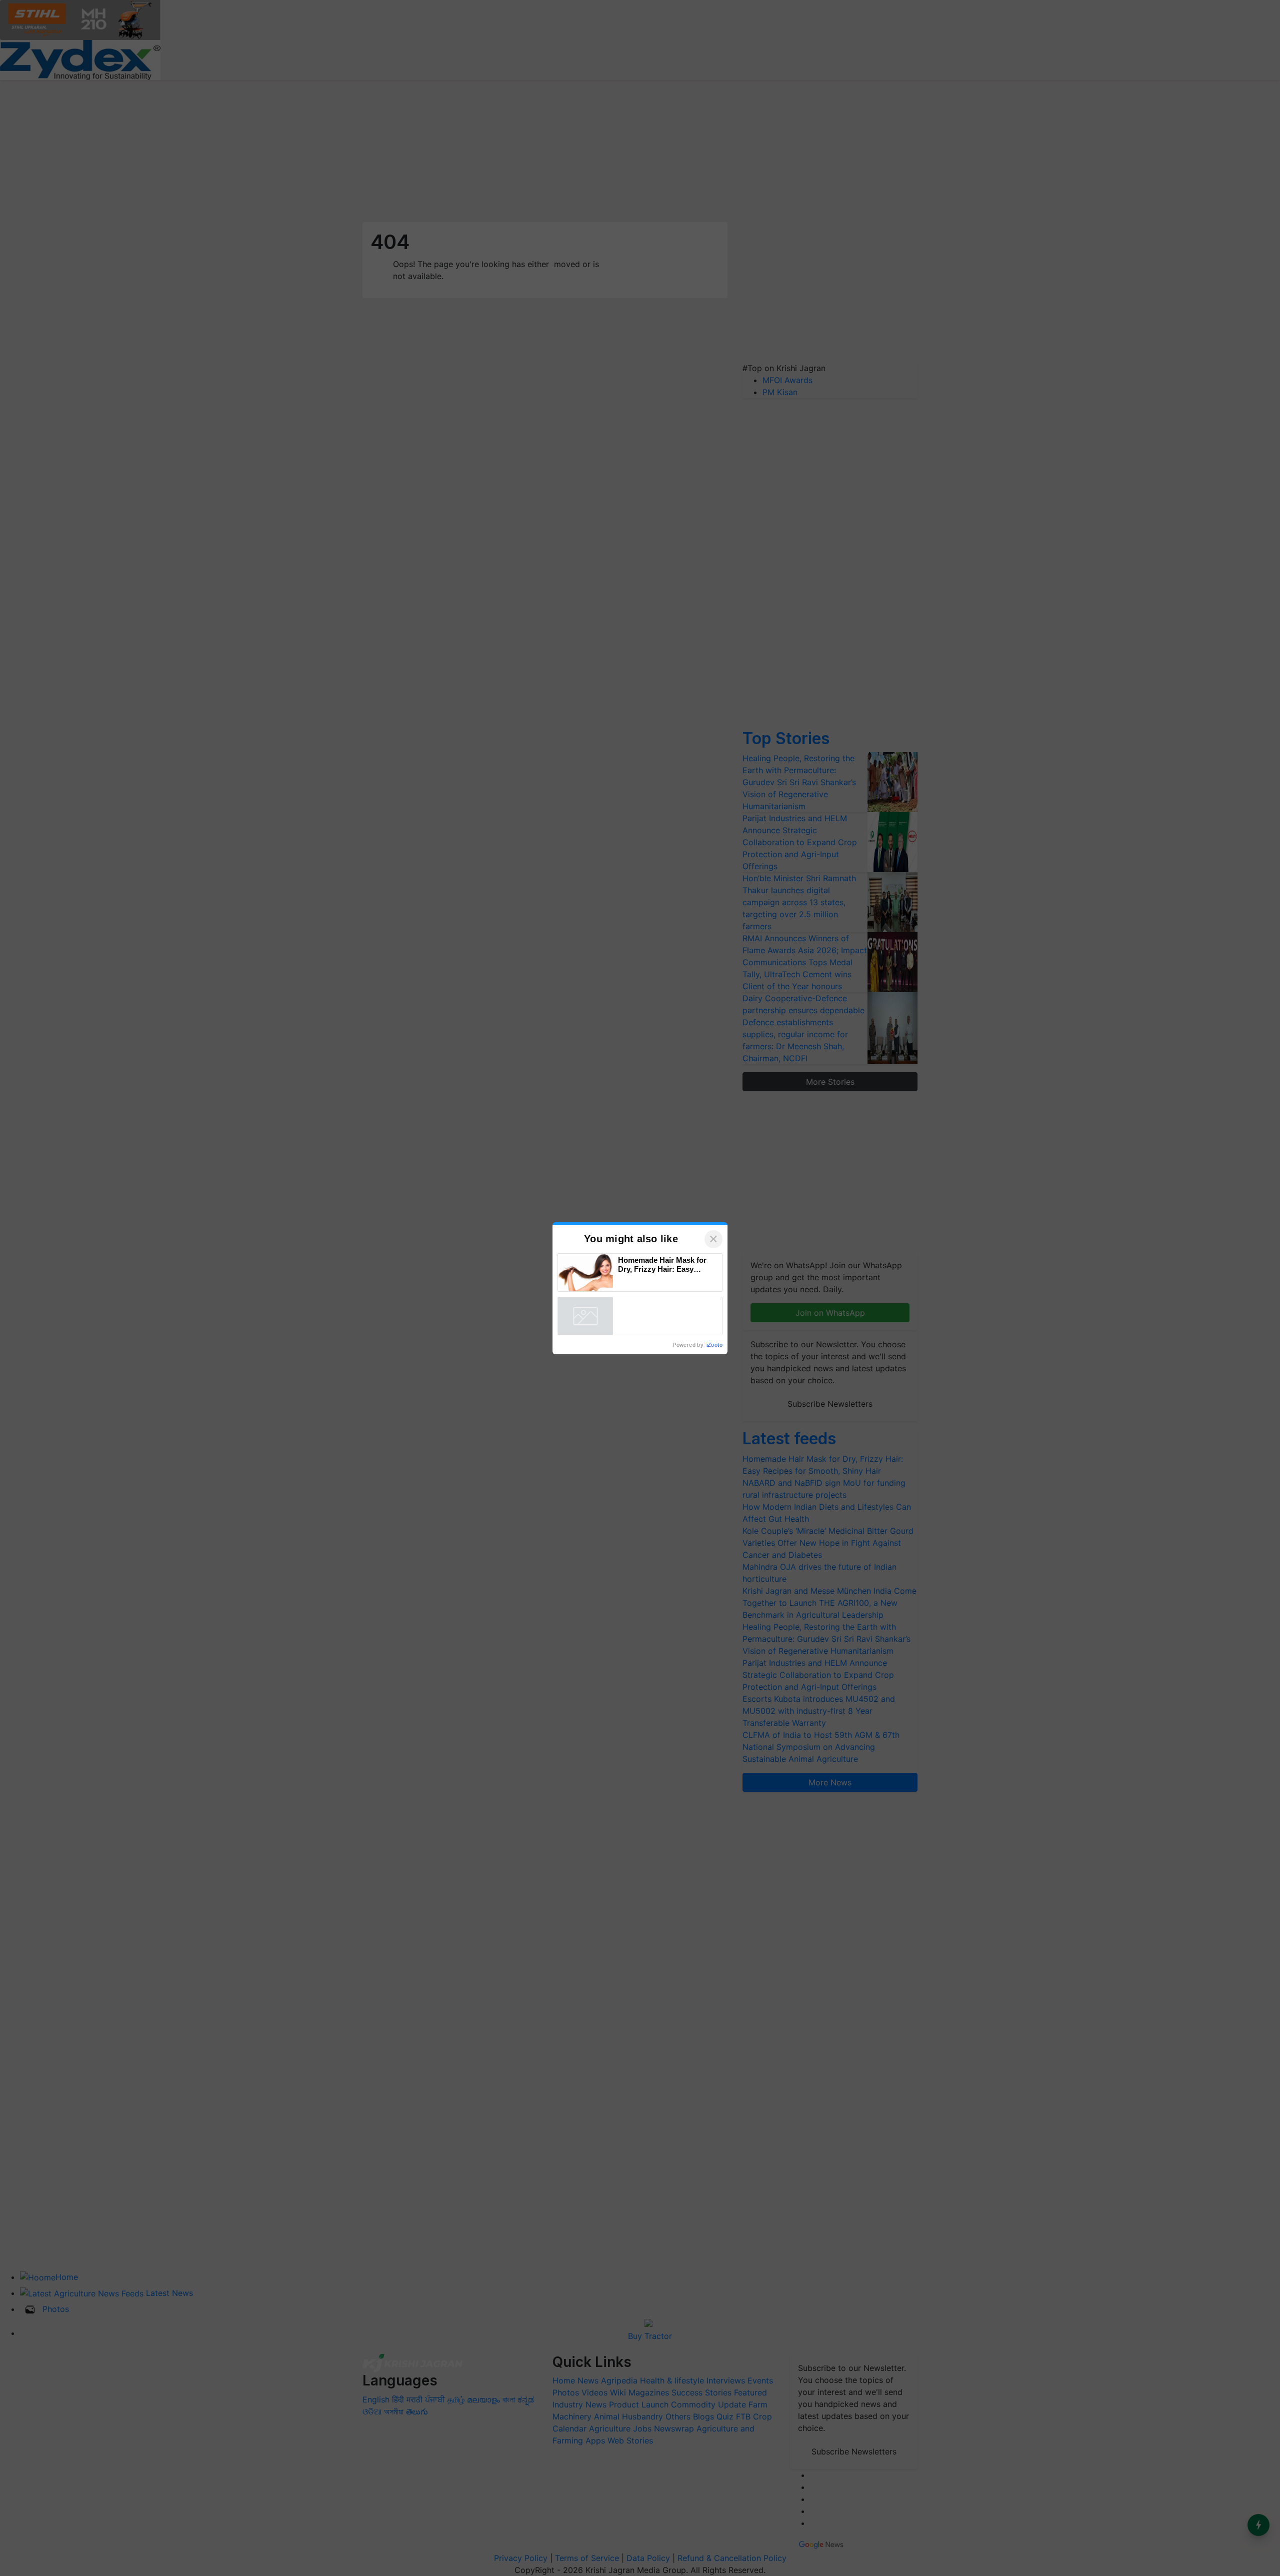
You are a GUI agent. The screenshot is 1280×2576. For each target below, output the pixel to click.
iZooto (714, 1345)
